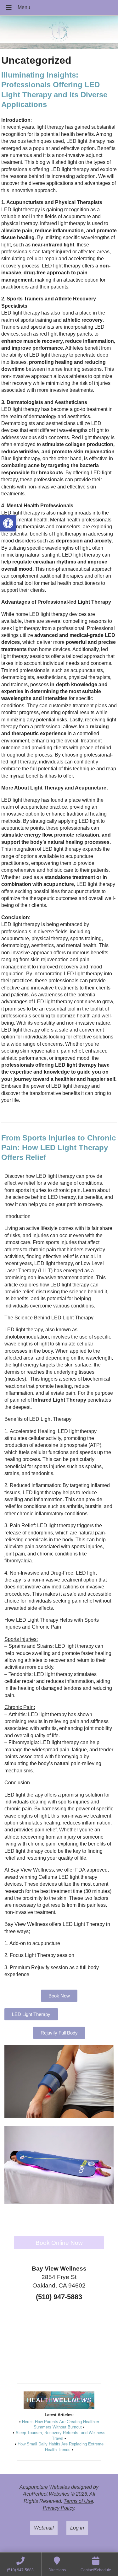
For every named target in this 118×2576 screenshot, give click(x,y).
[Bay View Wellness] (59, 33)
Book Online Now (59, 2243)
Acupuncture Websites (45, 2487)
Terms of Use (78, 2501)
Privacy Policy (59, 2508)
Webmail (44, 2528)
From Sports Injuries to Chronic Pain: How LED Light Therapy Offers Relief (59, 1148)
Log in (77, 2528)
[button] (8, 523)
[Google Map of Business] (59, 2340)
